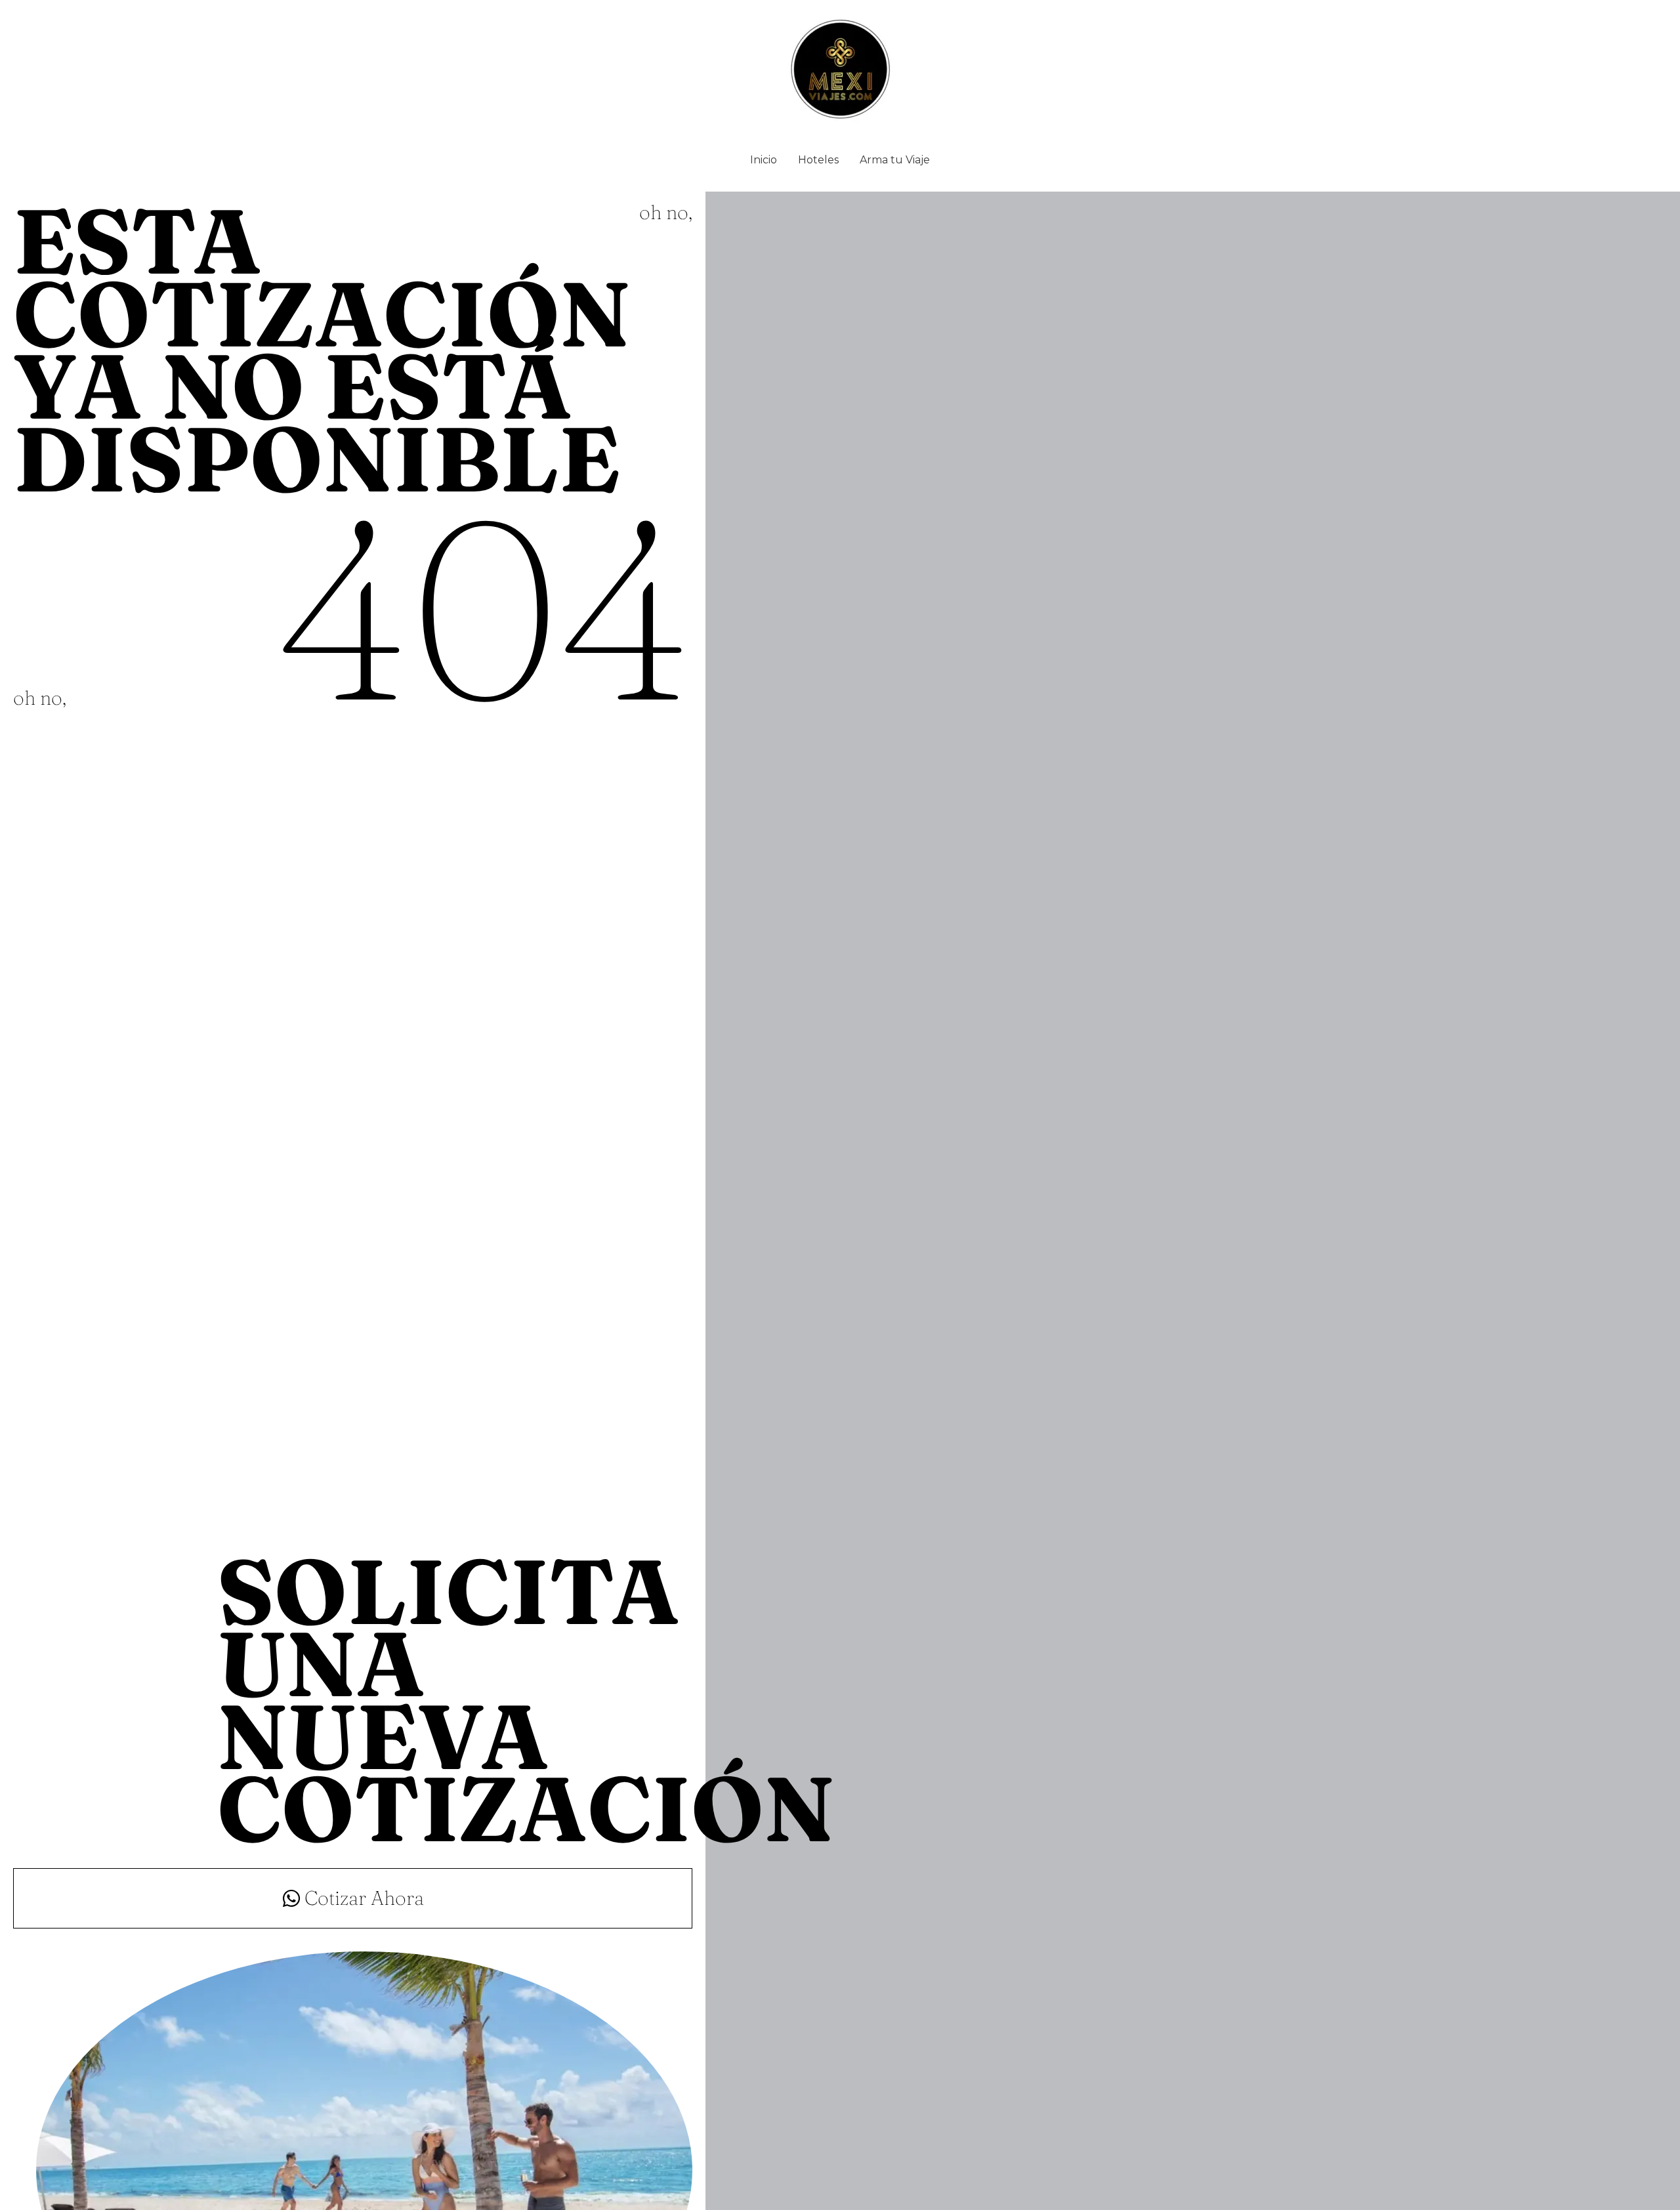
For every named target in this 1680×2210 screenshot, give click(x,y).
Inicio (764, 160)
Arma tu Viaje (895, 160)
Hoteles (818, 160)
